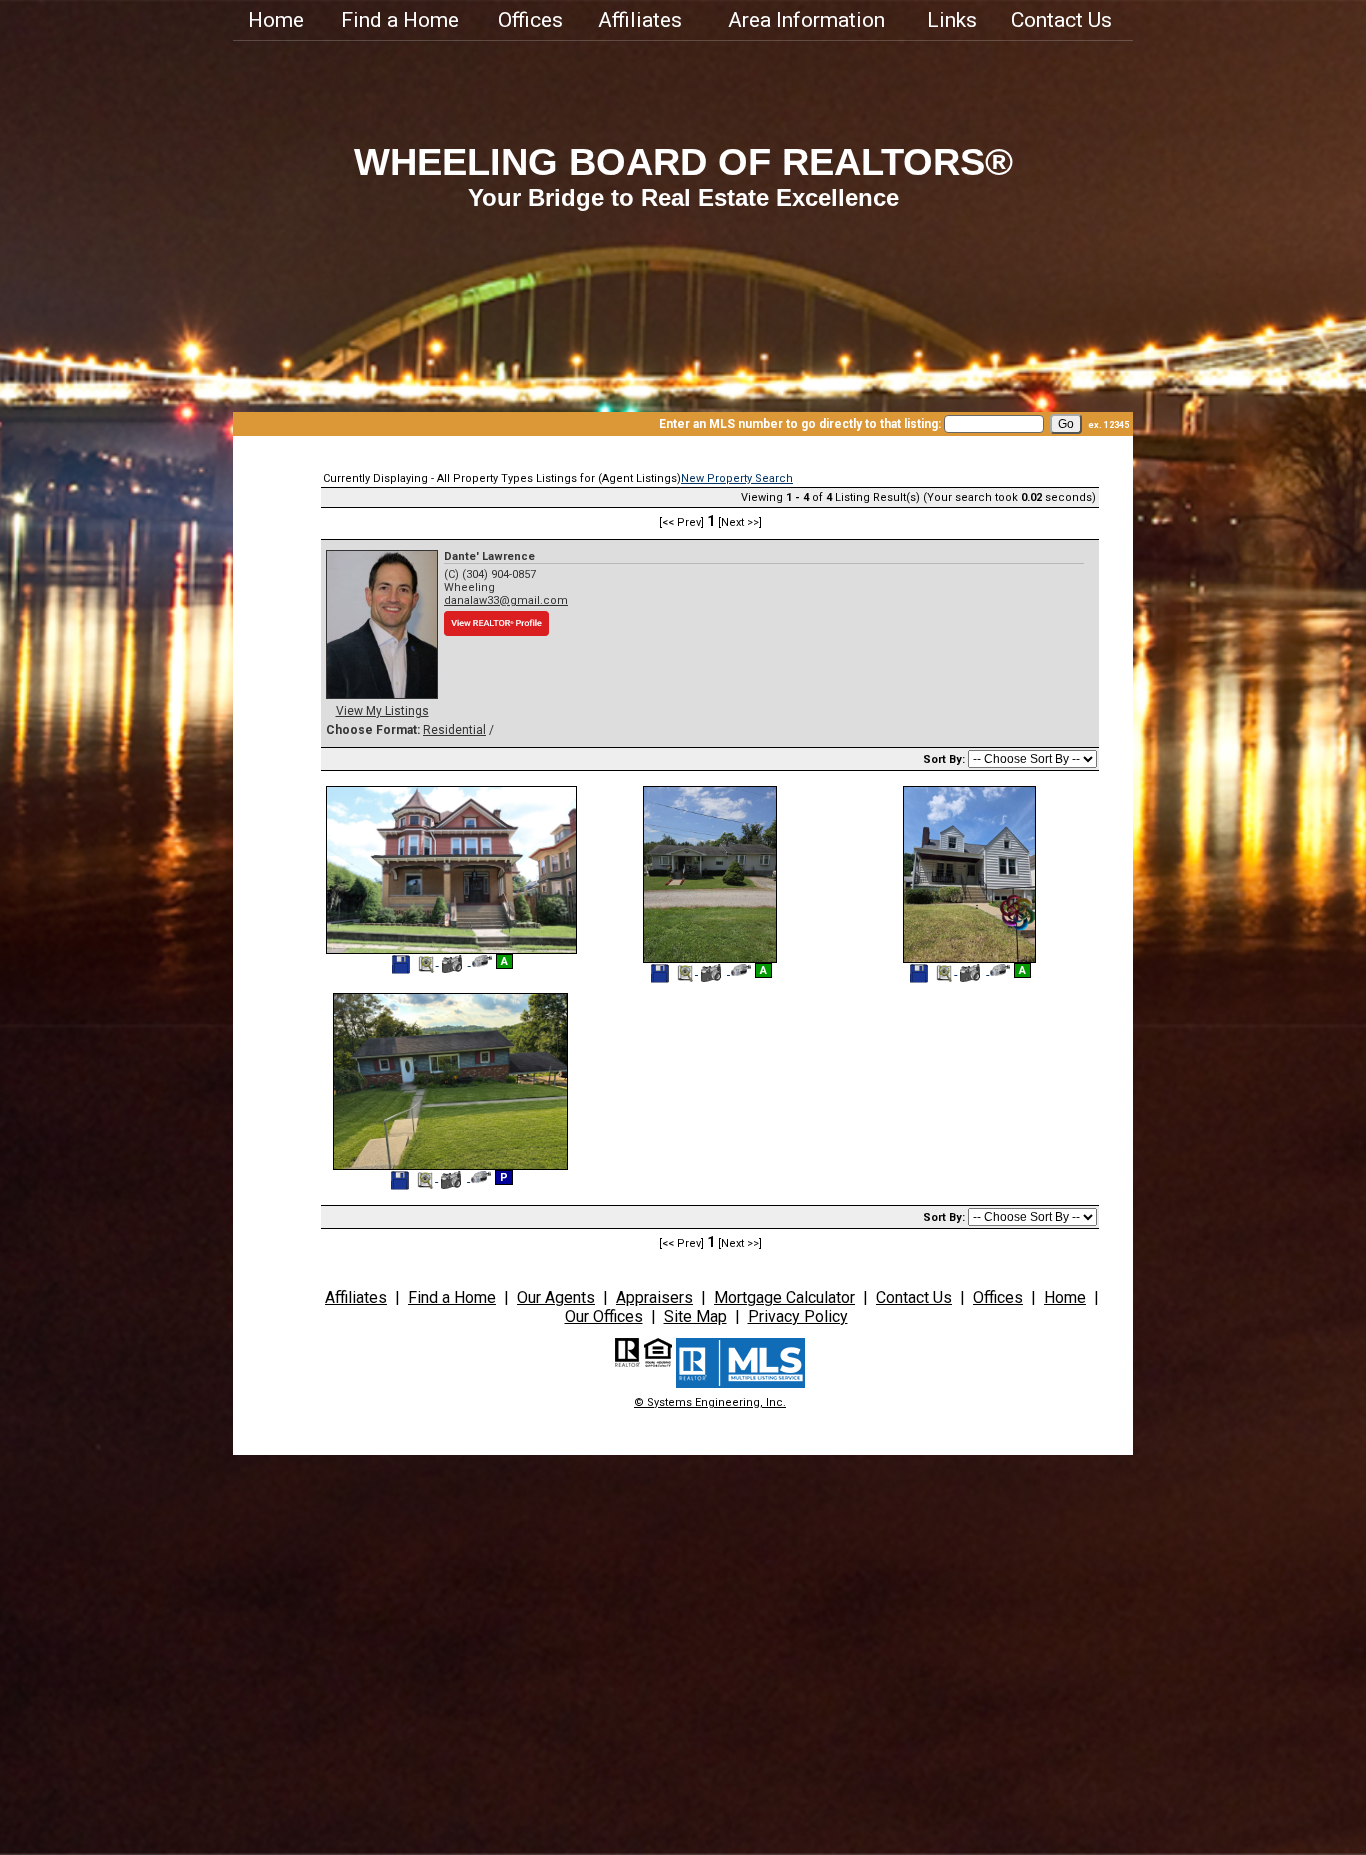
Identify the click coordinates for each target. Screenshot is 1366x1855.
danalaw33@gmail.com (506, 600)
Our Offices (604, 1316)
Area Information (806, 20)
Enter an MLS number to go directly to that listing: (800, 424)
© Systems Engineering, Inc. (710, 1402)
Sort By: (945, 759)
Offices (530, 20)
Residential (454, 730)
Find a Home (400, 20)
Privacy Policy (798, 1316)
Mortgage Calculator (784, 1297)
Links (952, 20)
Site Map (695, 1316)
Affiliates (640, 20)
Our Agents (556, 1297)
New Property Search (737, 478)
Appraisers (654, 1297)
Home (276, 20)
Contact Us (1061, 20)
